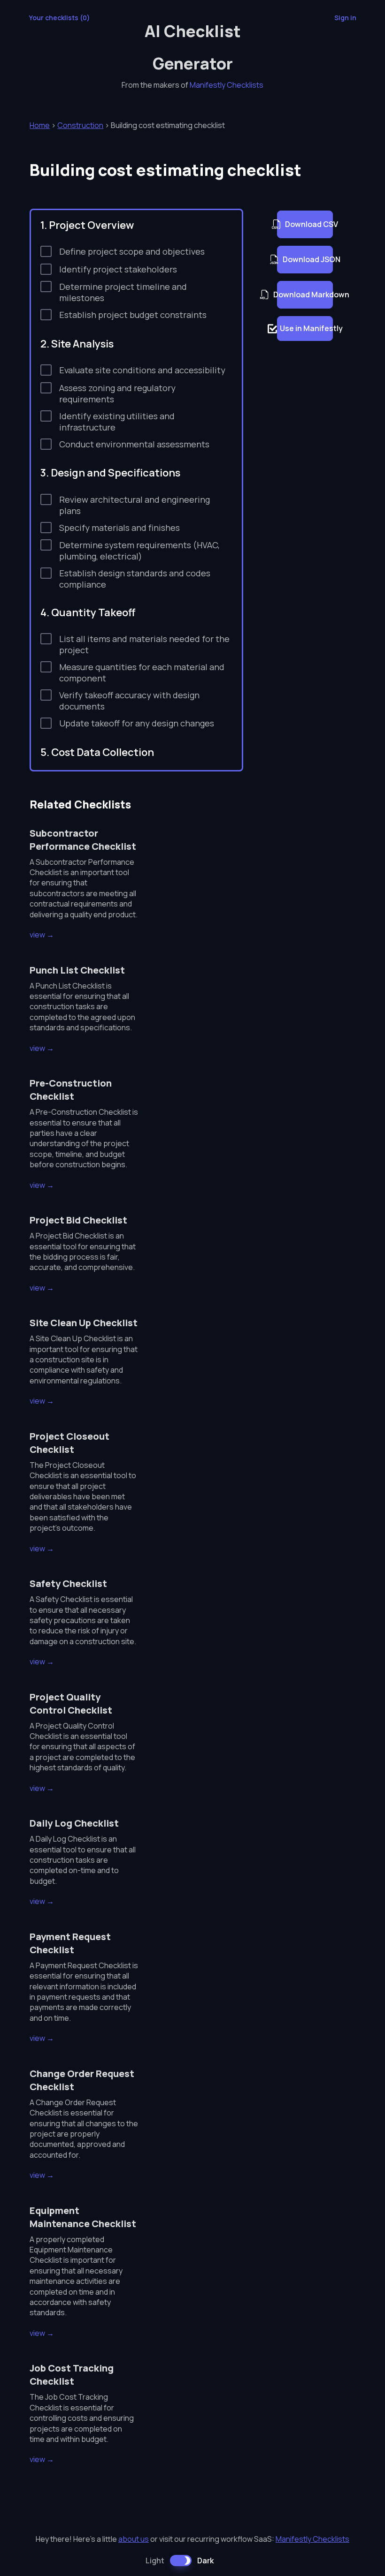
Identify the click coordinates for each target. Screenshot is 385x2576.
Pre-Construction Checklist (71, 1090)
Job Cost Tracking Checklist (72, 2375)
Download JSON (308, 259)
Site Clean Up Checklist (84, 1323)
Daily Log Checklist (74, 1823)
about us (134, 2539)
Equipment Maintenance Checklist (83, 2217)
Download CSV (309, 224)
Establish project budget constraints (133, 315)
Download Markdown (305, 295)
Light (155, 2561)
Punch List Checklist (77, 970)
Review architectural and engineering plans (135, 505)
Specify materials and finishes (119, 528)
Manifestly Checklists (227, 85)
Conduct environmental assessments (134, 444)
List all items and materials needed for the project (144, 644)
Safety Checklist (68, 1583)
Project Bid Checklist (78, 1220)
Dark (205, 2561)
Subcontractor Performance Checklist (83, 840)
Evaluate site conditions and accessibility (142, 370)
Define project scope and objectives (132, 251)
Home (40, 125)
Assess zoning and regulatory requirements (117, 393)
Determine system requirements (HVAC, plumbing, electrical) (139, 551)
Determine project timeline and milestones (123, 292)
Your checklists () (60, 18)
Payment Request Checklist (70, 1943)
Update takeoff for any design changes (137, 723)
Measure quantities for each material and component (142, 672)
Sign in (345, 18)
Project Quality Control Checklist (71, 1703)
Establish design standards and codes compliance (135, 579)
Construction (80, 125)
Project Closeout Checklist (69, 1443)
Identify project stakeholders (118, 269)
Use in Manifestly (306, 328)
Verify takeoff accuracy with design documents (129, 701)
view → (42, 935)
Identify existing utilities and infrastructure (117, 422)
